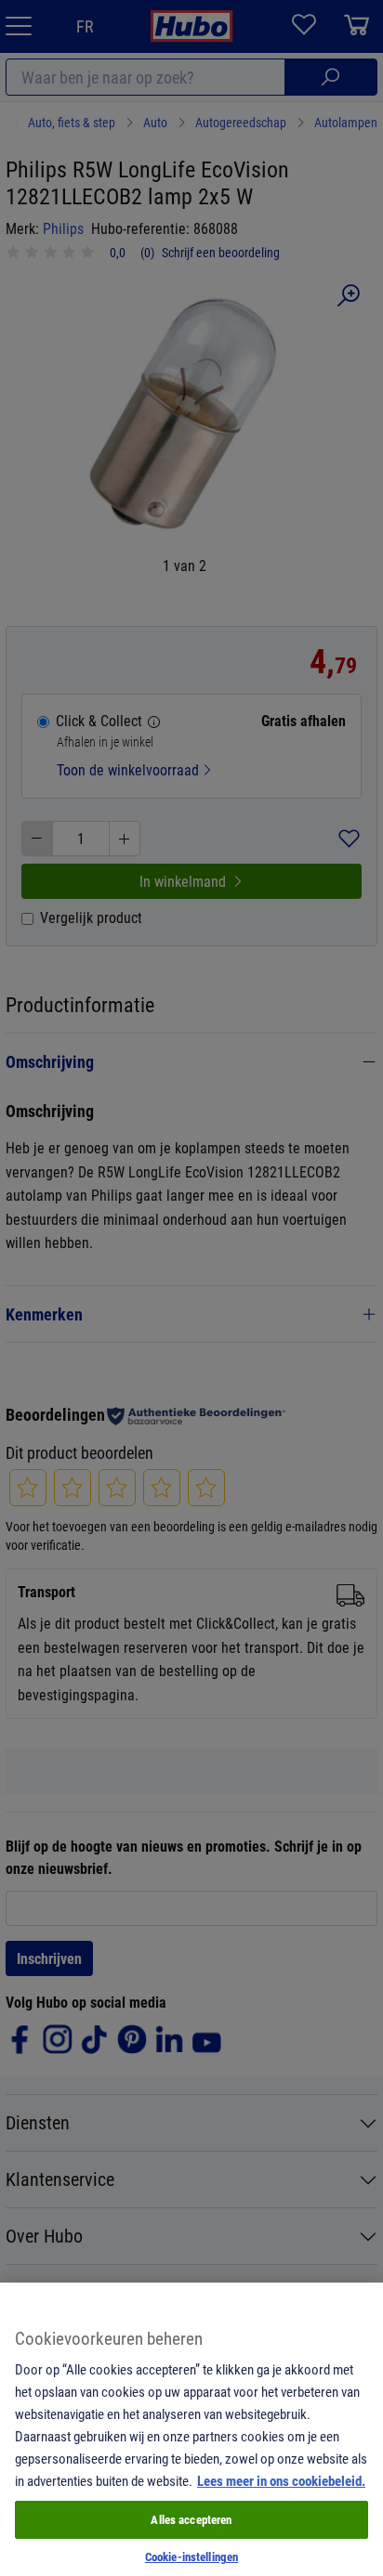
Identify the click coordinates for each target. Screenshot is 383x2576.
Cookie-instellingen (191, 2556)
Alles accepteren (191, 2519)
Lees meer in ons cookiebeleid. (281, 2480)
